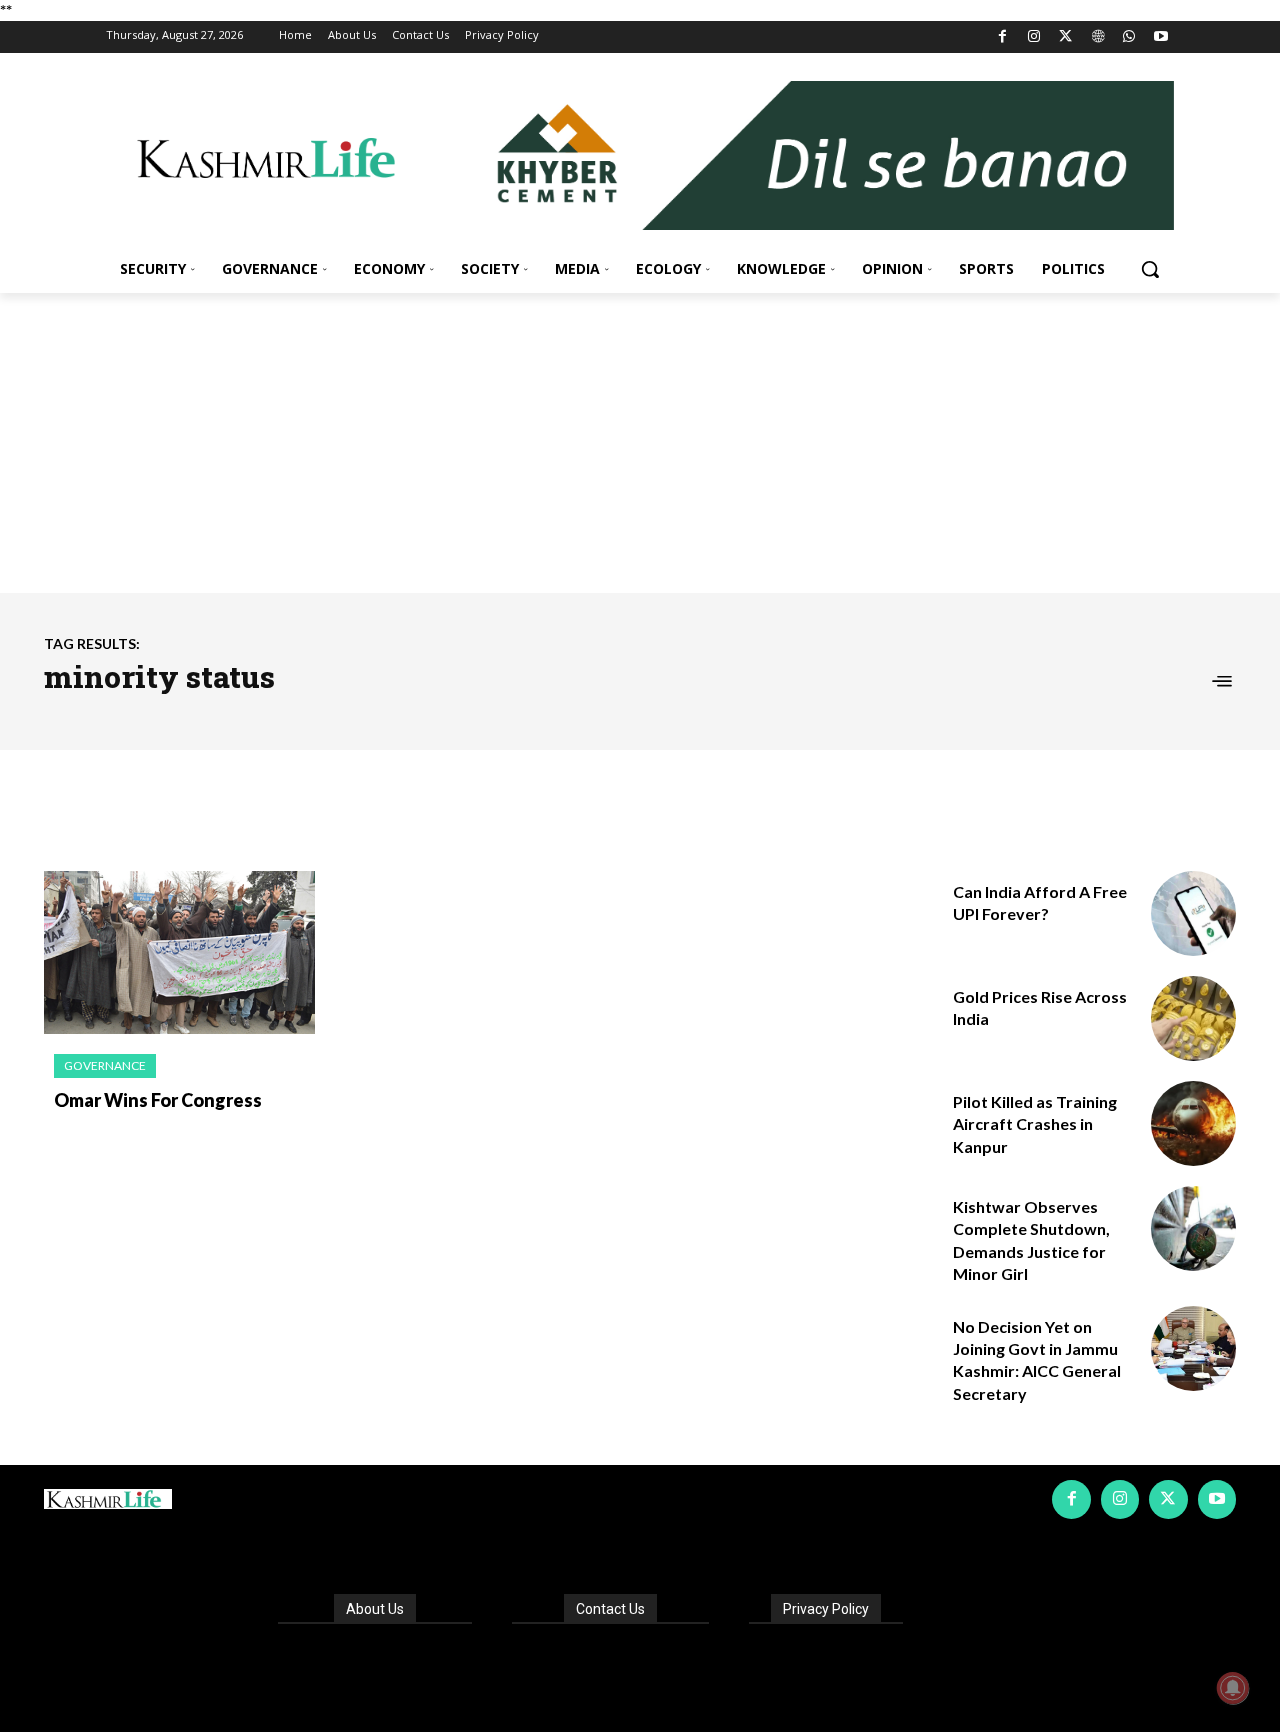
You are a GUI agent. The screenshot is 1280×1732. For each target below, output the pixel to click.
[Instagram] (1034, 37)
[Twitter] (1066, 37)
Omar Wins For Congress (158, 1100)
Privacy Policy (826, 1609)
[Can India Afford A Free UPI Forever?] (1193, 913)
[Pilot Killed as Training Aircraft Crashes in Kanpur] (1193, 1123)
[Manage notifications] (1233, 1688)
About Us (375, 1609)
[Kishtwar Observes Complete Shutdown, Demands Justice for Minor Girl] (1193, 1228)
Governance (105, 1065)
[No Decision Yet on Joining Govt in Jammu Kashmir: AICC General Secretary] (1193, 1348)
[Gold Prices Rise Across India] (1193, 1018)
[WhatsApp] (1129, 37)
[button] (1150, 269)
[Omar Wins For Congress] (179, 952)
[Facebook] (1002, 37)
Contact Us (610, 1609)
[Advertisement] (640, 443)
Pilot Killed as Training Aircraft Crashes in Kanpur (1035, 1124)
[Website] (1097, 37)
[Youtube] (1160, 37)
